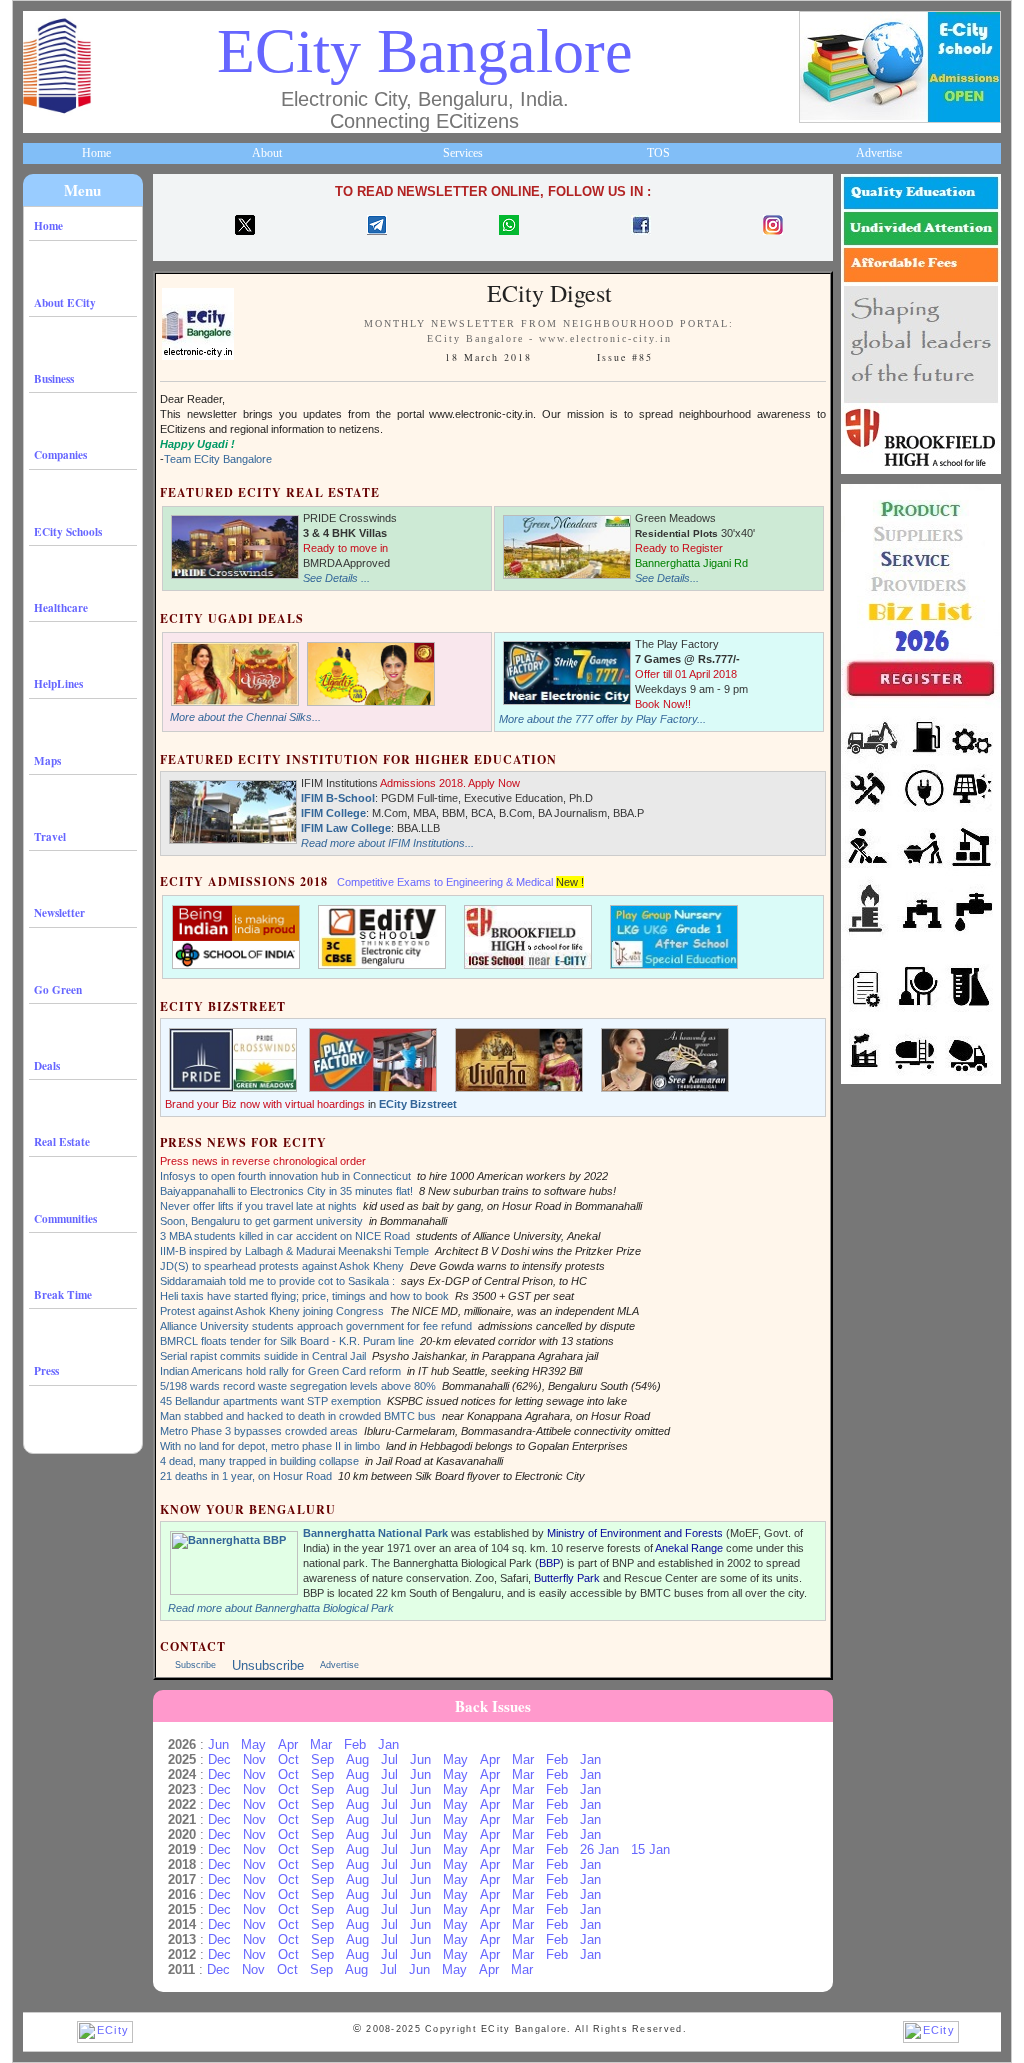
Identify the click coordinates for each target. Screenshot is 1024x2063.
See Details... (667, 578)
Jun (218, 1744)
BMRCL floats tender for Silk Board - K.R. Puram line (287, 1341)
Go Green (58, 989)
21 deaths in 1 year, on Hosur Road (246, 1476)
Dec (219, 1759)
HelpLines (58, 683)
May (253, 1744)
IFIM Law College (346, 828)
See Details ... (336, 578)
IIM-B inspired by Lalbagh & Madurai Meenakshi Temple (294, 1251)
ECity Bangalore (425, 51)
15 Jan (650, 1849)
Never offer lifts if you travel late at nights (258, 1206)
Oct (288, 1759)
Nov (254, 1759)
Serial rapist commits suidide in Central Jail (263, 1356)
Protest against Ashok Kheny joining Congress (272, 1311)
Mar (321, 1744)
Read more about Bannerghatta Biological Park (281, 1608)
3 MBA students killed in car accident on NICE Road (285, 1236)
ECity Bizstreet (418, 1104)
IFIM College (333, 813)
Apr (288, 1744)
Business (54, 378)
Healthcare (61, 607)
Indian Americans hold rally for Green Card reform (280, 1371)
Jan (388, 1744)
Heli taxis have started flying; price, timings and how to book (304, 1296)
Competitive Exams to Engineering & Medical (445, 882)
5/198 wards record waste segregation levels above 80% (298, 1386)
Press (46, 1370)
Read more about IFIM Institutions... (387, 843)
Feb (355, 1744)
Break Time (63, 1294)
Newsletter (59, 912)
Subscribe (195, 1665)
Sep (322, 1759)
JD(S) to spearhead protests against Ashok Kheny (282, 1266)
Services (463, 153)
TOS (658, 153)
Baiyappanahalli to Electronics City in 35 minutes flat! (286, 1191)
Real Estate (62, 1141)
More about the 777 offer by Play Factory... (602, 719)
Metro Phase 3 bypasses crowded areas (259, 1431)
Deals (47, 1065)
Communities (65, 1218)
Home (96, 153)
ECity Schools (68, 531)
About (267, 153)
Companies (60, 454)
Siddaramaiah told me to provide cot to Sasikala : (277, 1281)
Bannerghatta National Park (375, 1533)
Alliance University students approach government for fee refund (316, 1326)
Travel (50, 836)
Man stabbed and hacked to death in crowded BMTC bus (298, 1416)
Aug (357, 1759)
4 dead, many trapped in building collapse (259, 1461)
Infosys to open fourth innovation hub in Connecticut (285, 1176)
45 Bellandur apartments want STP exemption (270, 1401)
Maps (47, 760)
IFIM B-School (338, 798)
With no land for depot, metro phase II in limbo (270, 1446)
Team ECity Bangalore (218, 459)
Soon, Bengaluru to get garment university (261, 1221)
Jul (389, 1759)
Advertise (879, 153)
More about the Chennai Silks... (245, 717)
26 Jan (599, 1849)
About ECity (65, 302)
